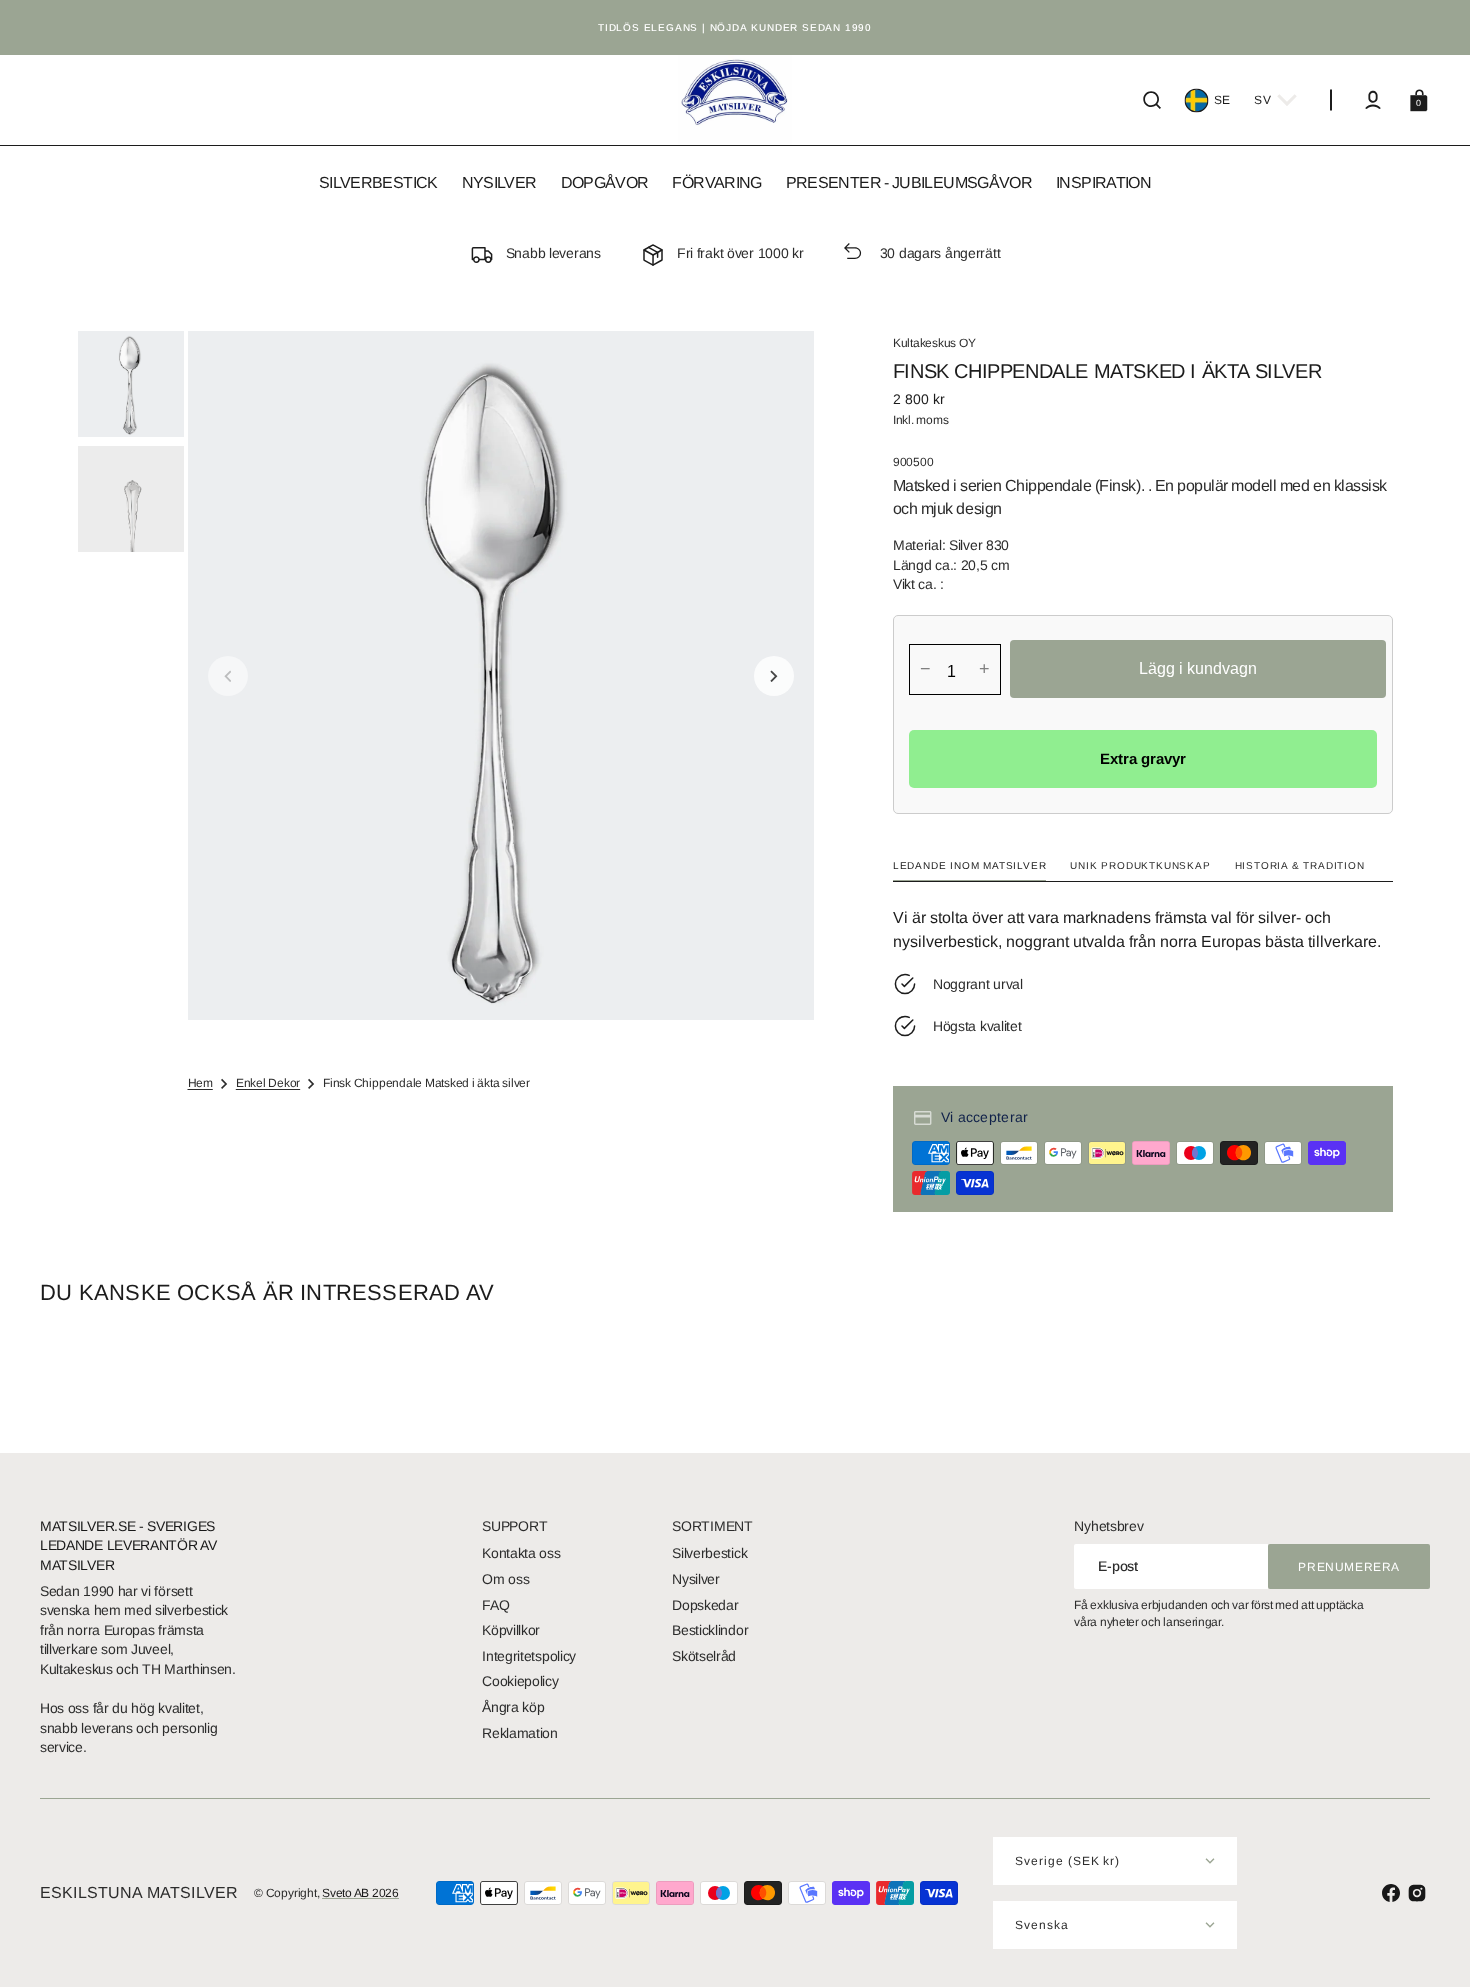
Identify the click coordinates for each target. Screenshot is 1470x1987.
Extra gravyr (1143, 758)
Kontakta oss (521, 1553)
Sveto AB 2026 (360, 1893)
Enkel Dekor (268, 1083)
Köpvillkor (511, 1630)
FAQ (495, 1605)
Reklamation (520, 1733)
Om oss (505, 1579)
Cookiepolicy (520, 1681)
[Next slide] (774, 676)
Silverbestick (709, 1553)
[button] (1152, 100)
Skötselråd (704, 1656)
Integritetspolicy (529, 1656)
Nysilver (696, 1579)
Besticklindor (710, 1630)
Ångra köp (513, 1707)
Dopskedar (705, 1605)
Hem (200, 1083)
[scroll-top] (1427, 1944)
